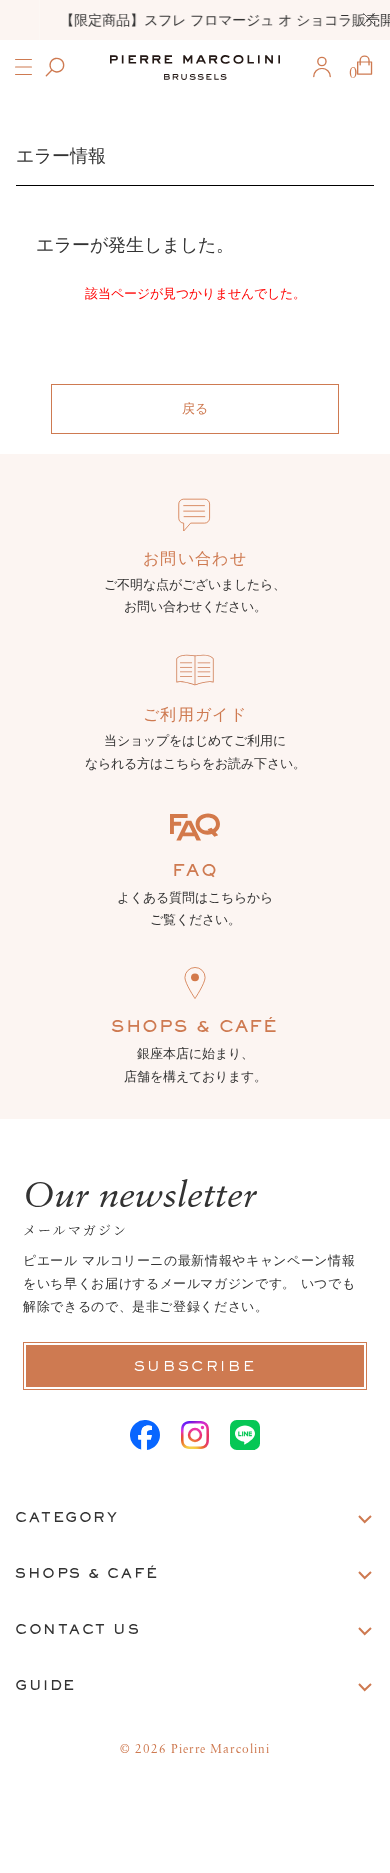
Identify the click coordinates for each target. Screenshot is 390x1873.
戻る (195, 408)
